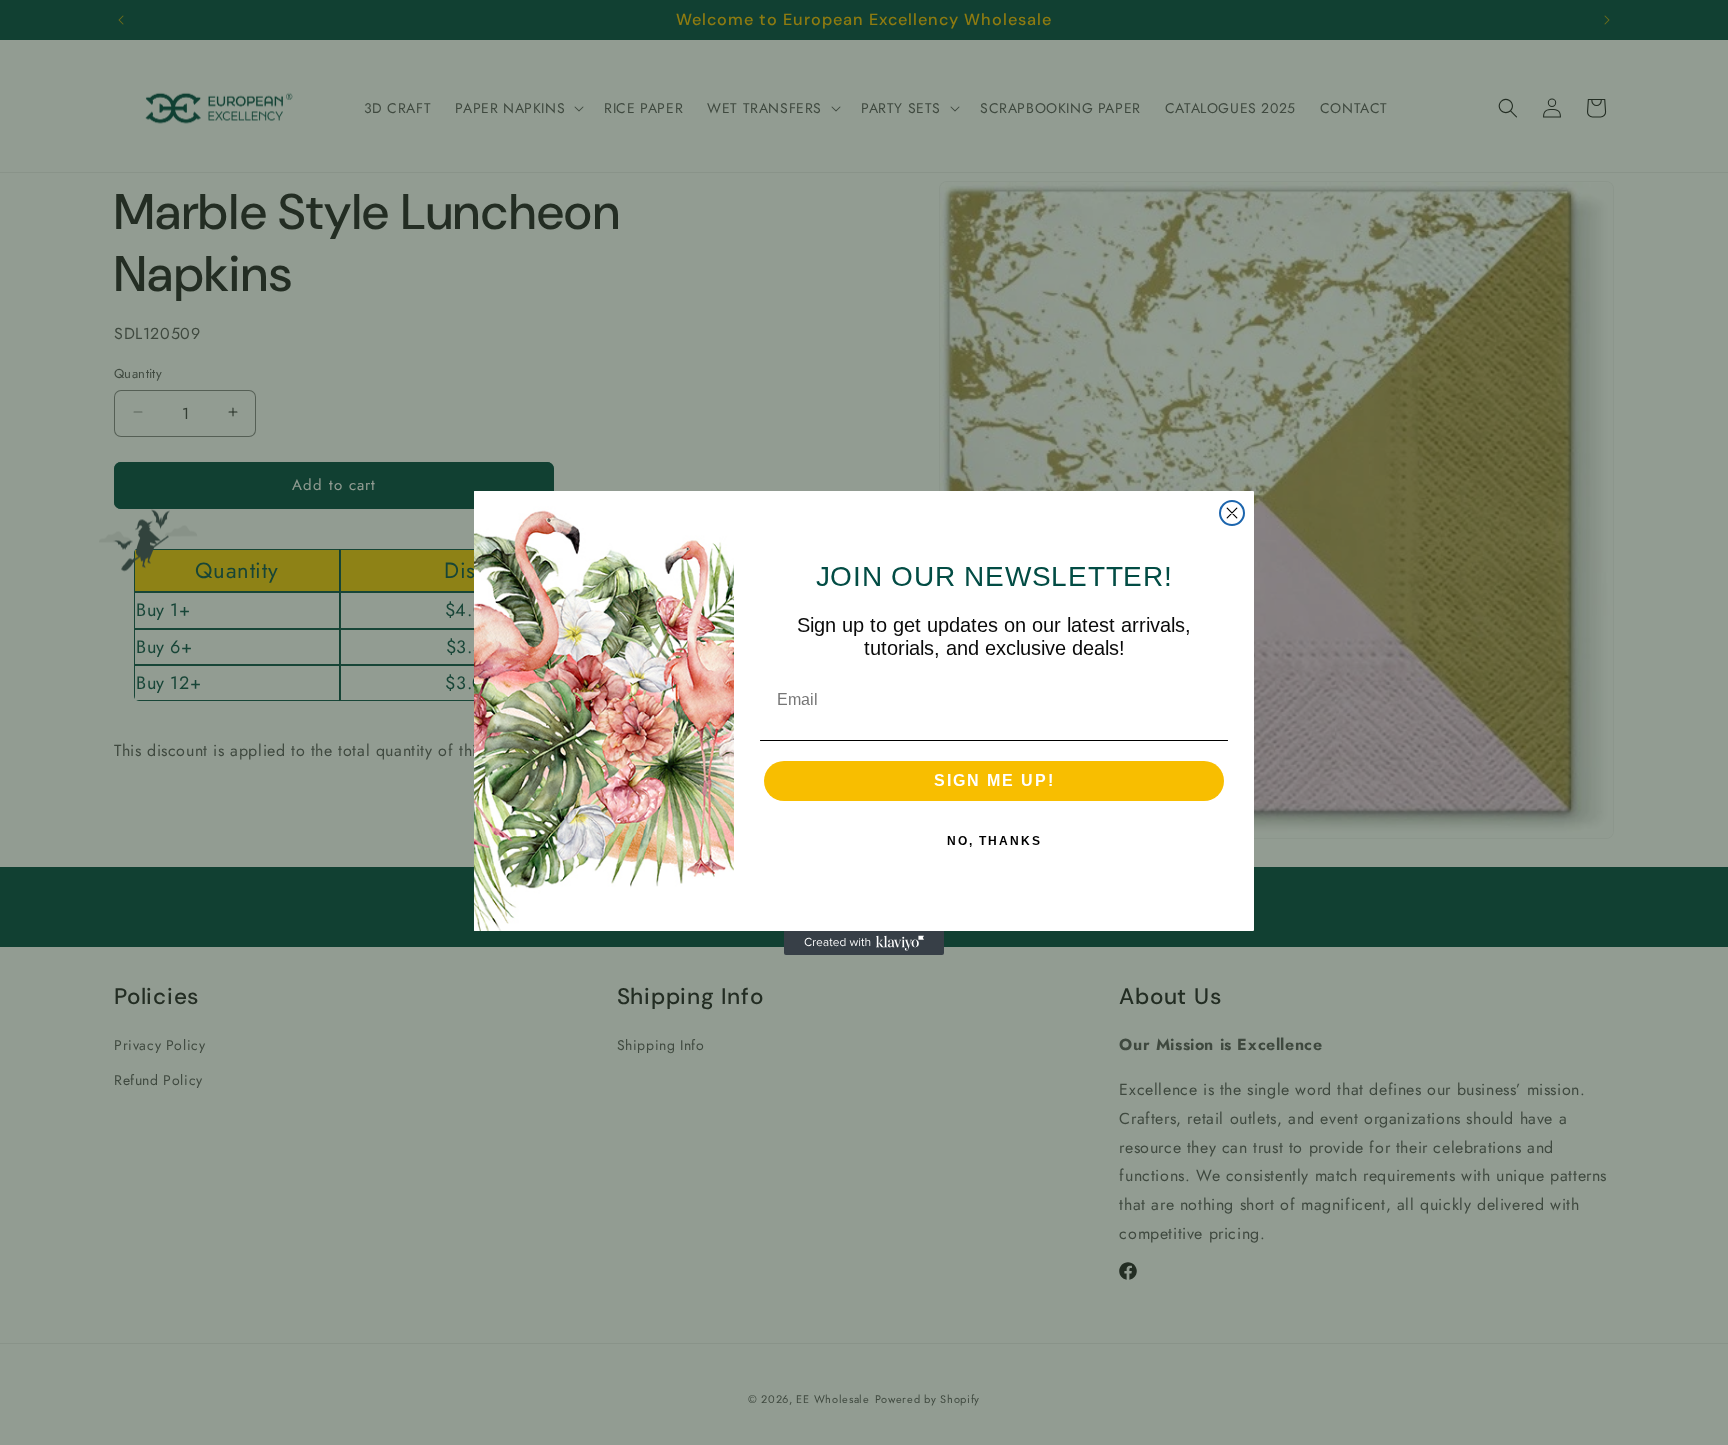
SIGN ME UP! (994, 780)
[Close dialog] (1232, 513)
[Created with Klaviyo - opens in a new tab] (864, 943)
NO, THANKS (994, 841)
